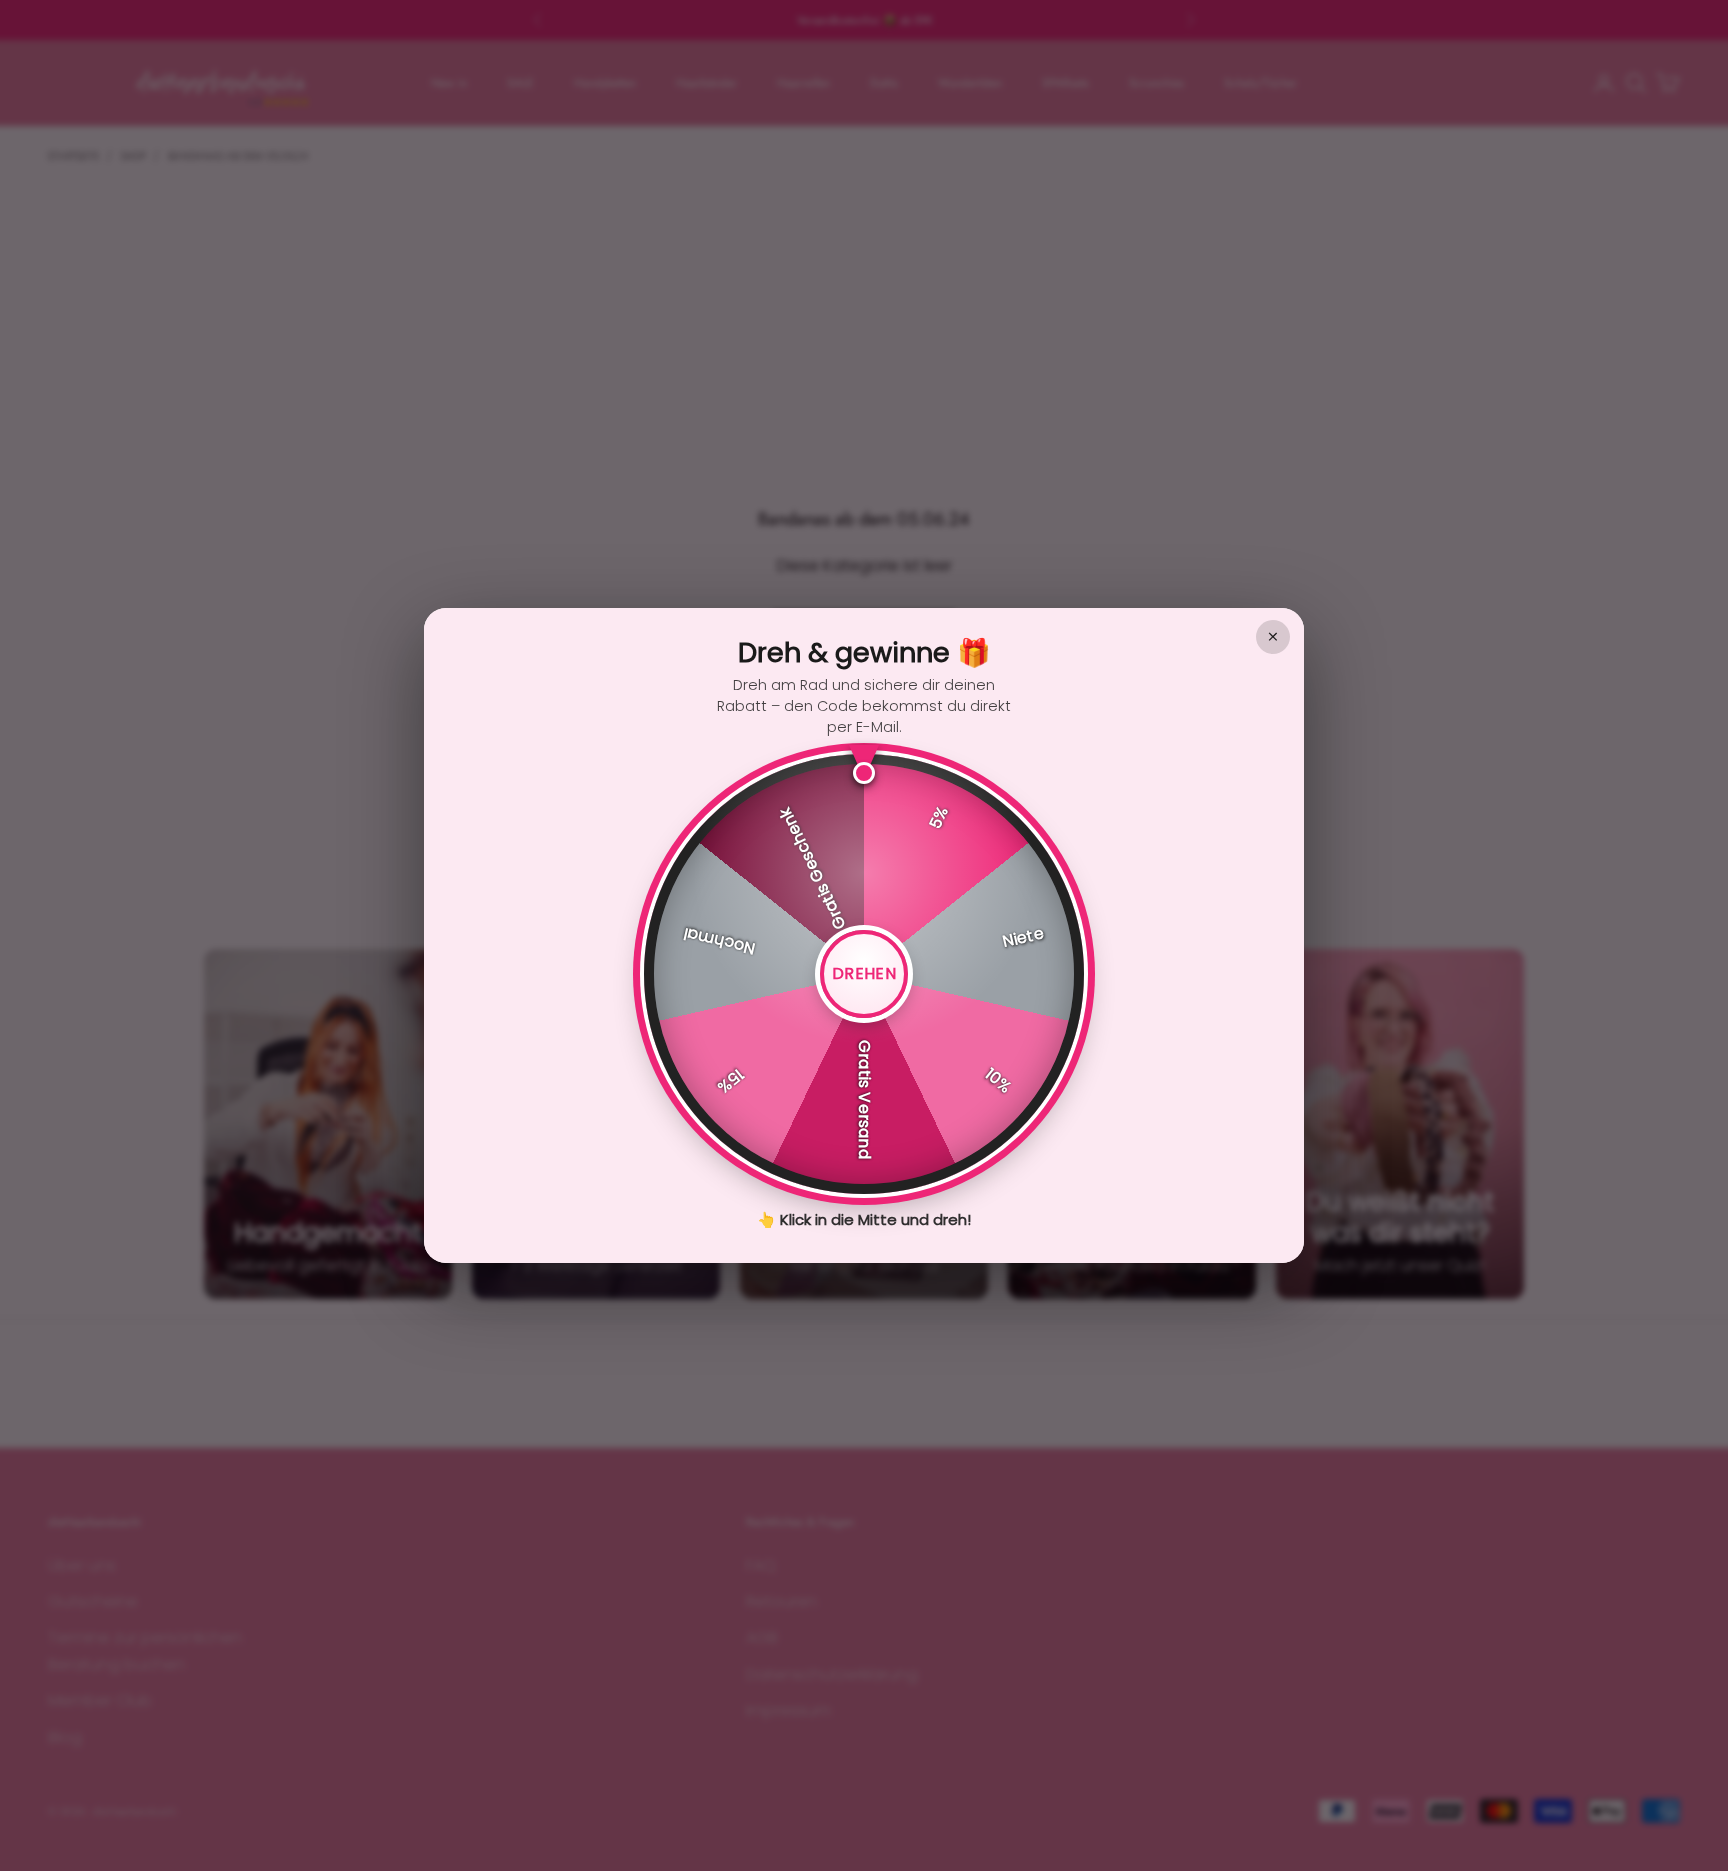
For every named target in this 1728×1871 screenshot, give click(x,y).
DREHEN (864, 973)
